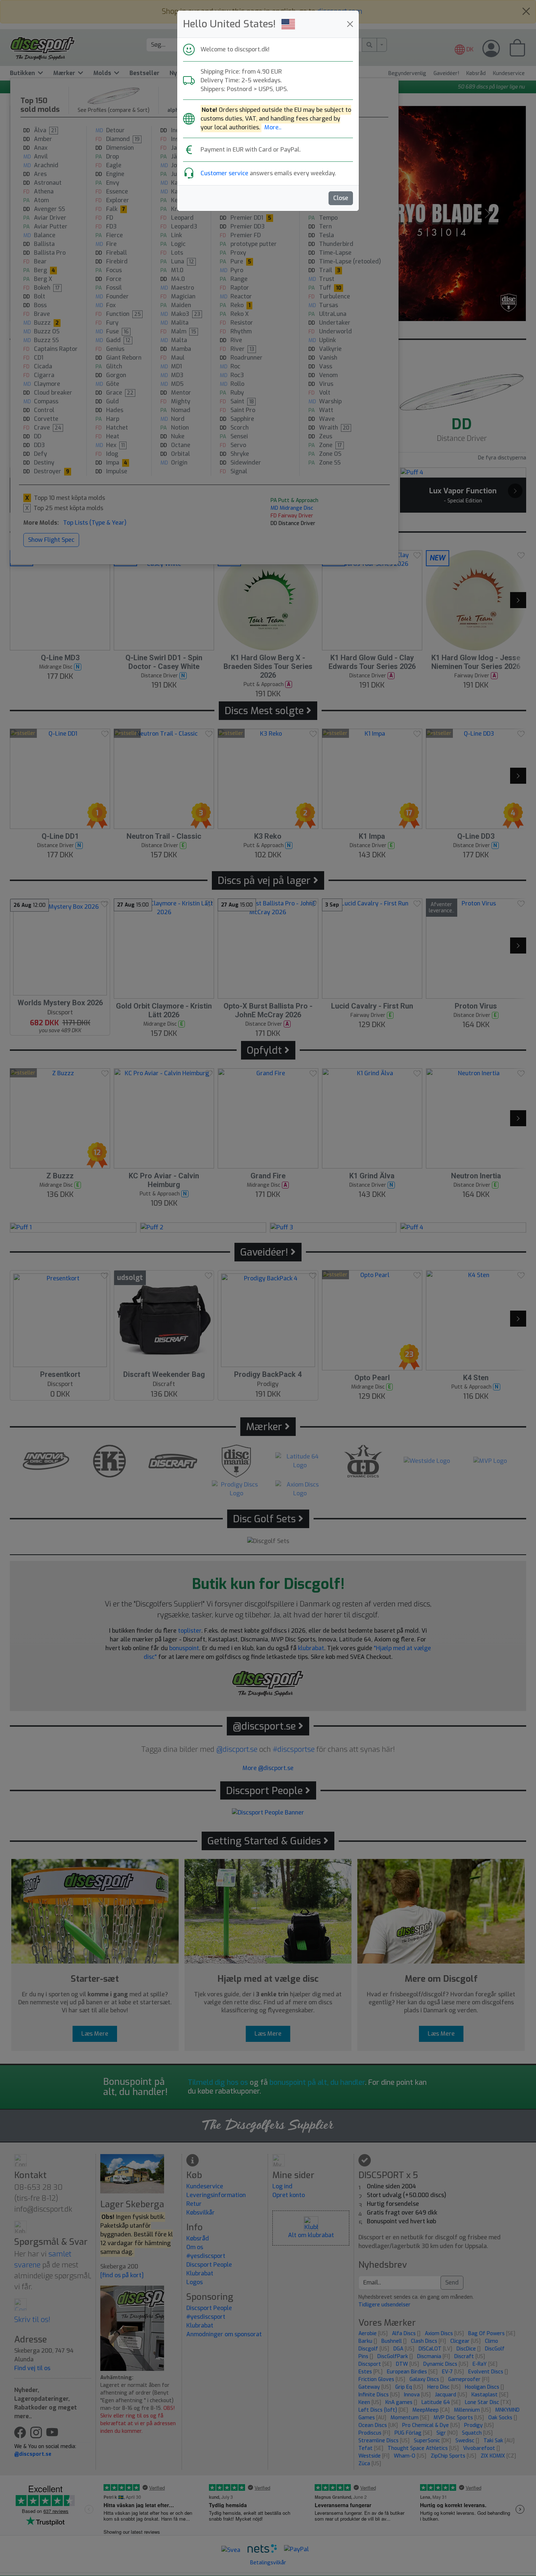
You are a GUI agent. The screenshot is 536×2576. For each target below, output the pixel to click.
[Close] (350, 24)
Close (341, 198)
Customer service (224, 173)
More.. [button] (273, 127)
